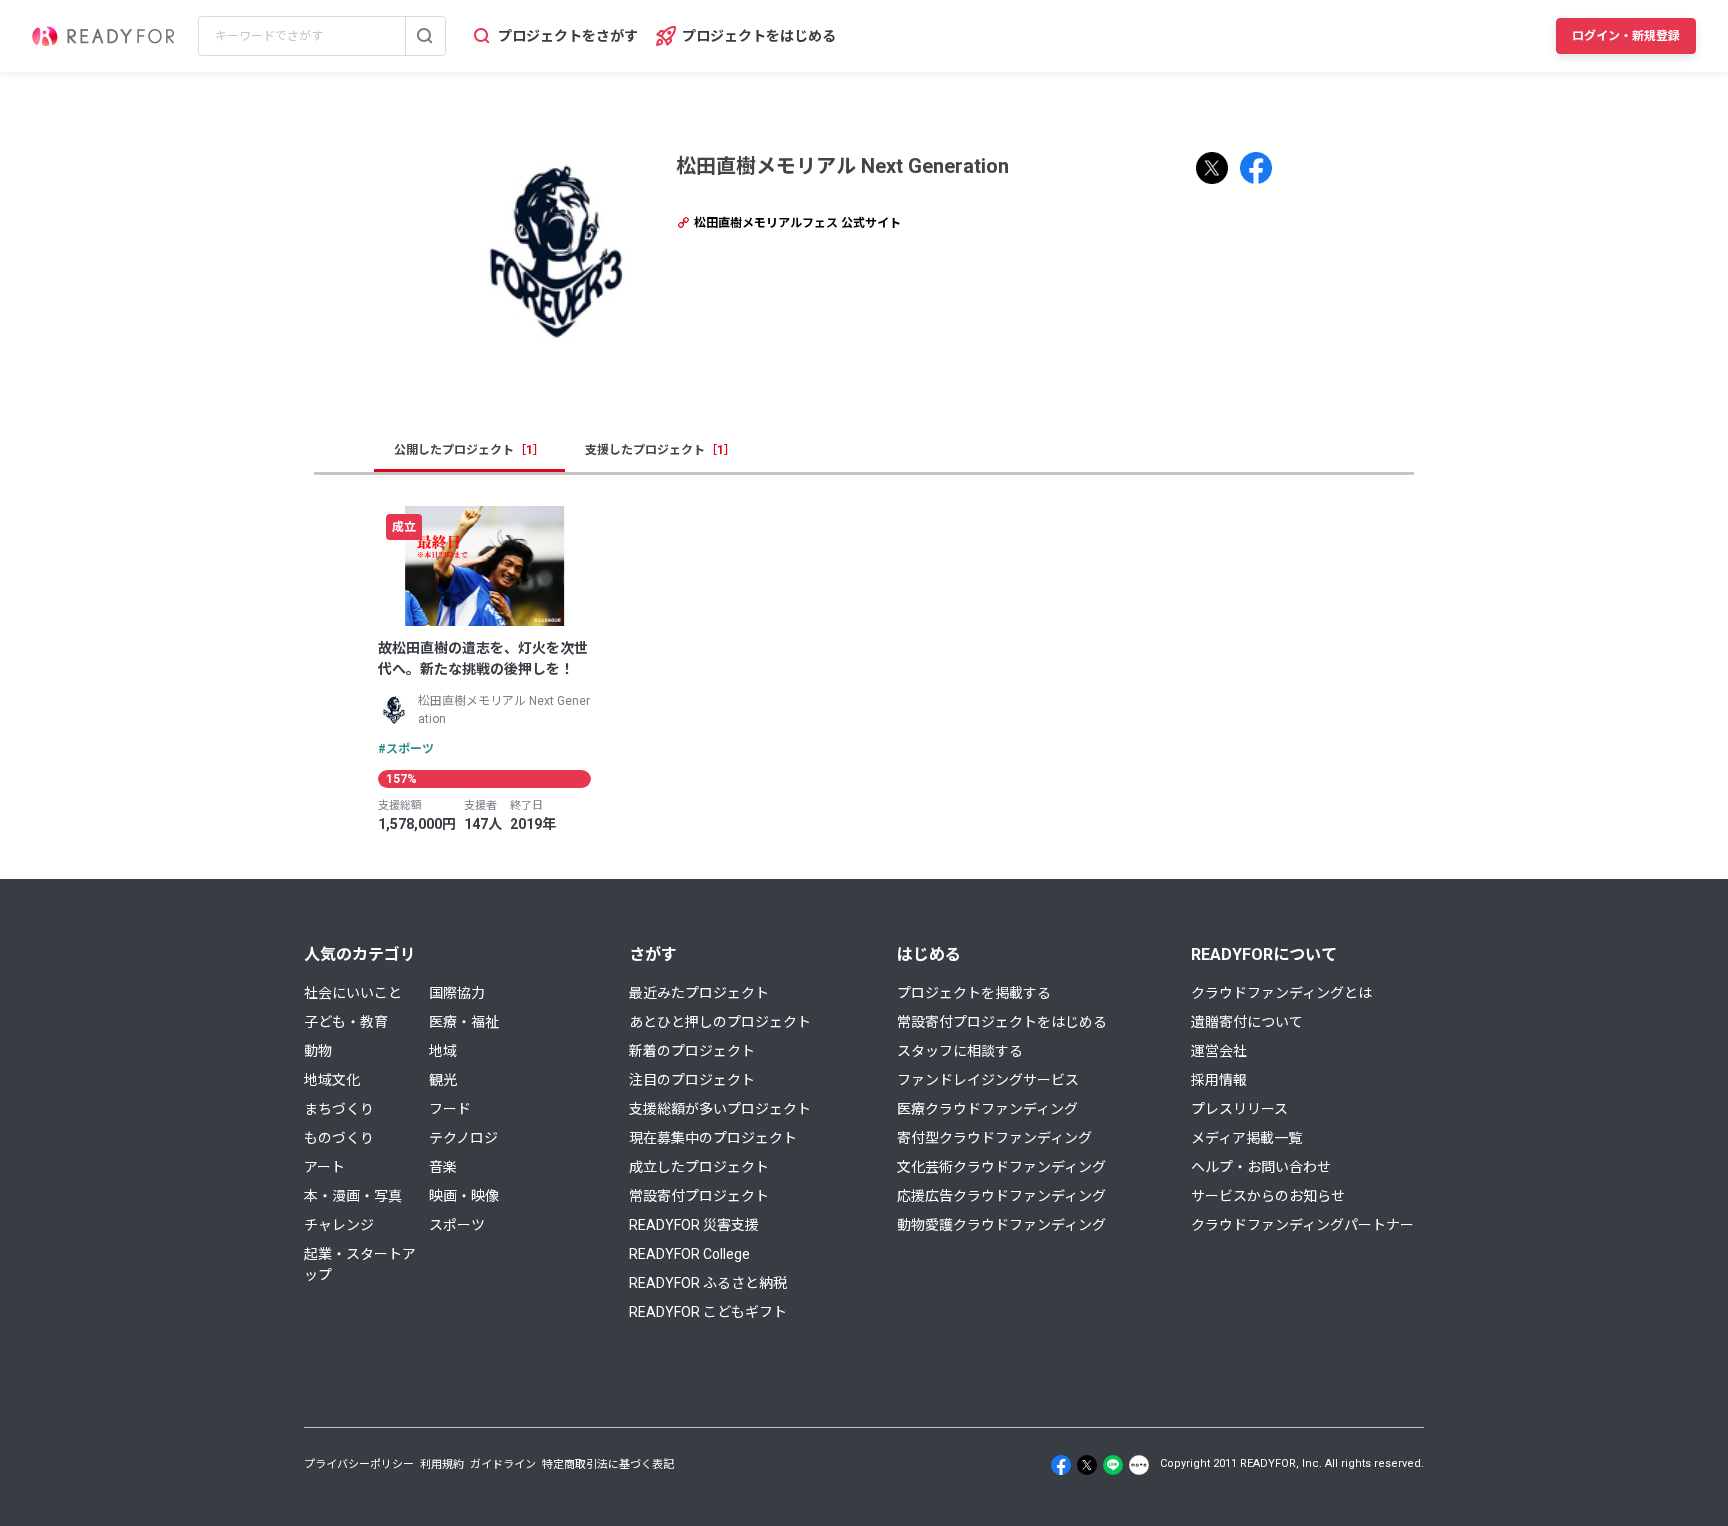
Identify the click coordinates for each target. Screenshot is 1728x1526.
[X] (1087, 1465)
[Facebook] (1061, 1465)
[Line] (1113, 1465)
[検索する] (425, 36)
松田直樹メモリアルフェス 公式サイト (796, 223)
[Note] (1139, 1465)
